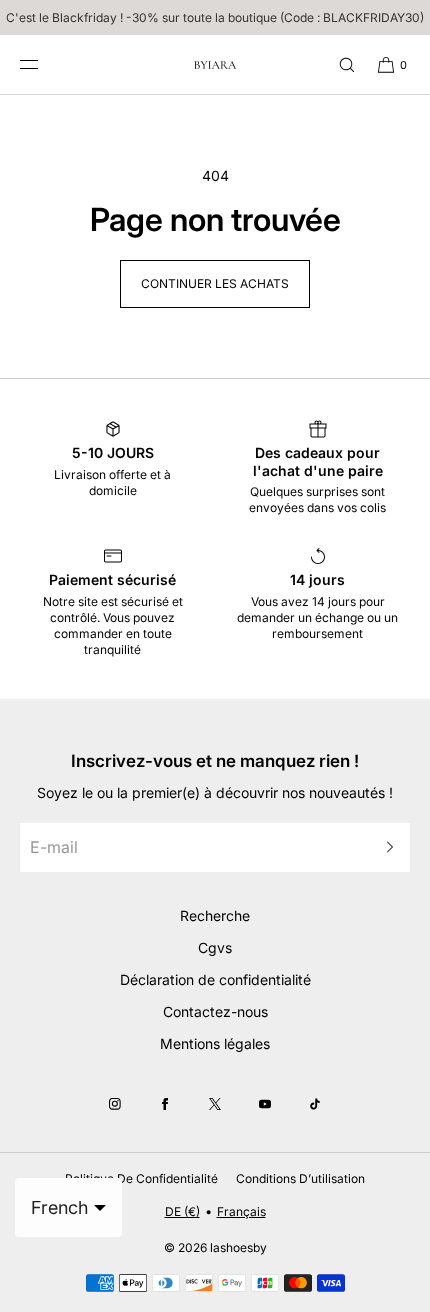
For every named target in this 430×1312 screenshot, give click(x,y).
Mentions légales (215, 1043)
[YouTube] (265, 1104)
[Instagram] (115, 1104)
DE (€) (182, 1211)
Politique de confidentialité (141, 1178)
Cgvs (215, 947)
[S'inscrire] (385, 847)
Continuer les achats (215, 283)
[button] (338, 64)
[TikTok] (315, 1104)
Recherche (215, 915)
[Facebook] (165, 1104)
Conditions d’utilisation (300, 1178)
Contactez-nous (215, 1011)
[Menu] (44, 64)
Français (241, 1211)
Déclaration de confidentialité (215, 979)
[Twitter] (215, 1104)
